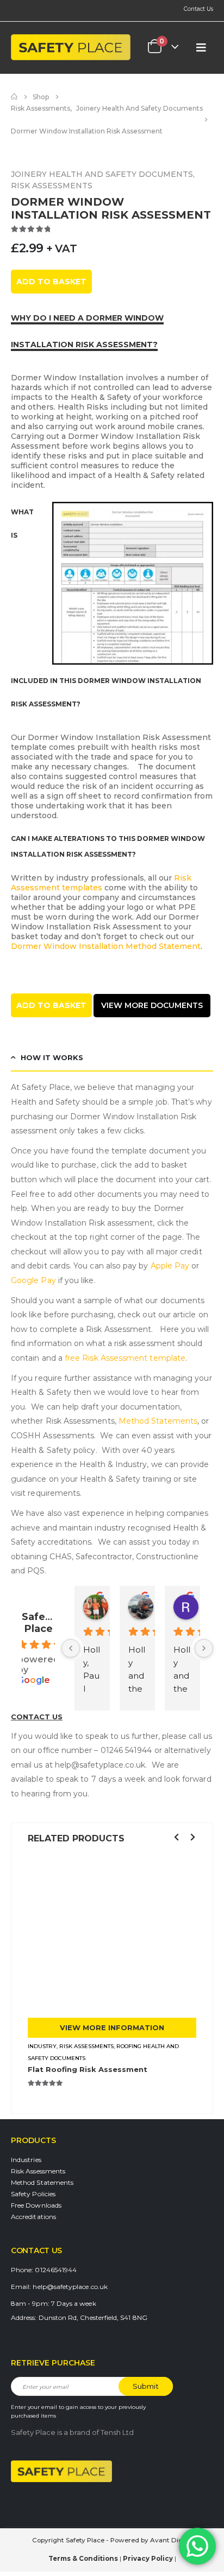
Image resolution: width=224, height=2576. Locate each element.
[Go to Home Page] (14, 97)
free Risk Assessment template (125, 1358)
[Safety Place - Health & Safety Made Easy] (71, 47)
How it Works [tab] (52, 1057)
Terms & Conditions (83, 2559)
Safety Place (39, 1623)
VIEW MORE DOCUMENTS (152, 1005)
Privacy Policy (148, 2559)
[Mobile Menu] (201, 47)
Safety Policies (33, 2194)
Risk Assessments (38, 2171)
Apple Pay (170, 1266)
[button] (176, 1837)
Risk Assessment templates (101, 883)
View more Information (112, 2027)
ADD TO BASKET (51, 282)
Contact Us (198, 9)
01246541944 (56, 2270)
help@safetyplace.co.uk (70, 2287)
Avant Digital (171, 2540)
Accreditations (33, 2217)
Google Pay (33, 1280)
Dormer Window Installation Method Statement (106, 946)
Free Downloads (36, 2205)
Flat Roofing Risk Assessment (88, 2069)
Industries (26, 2160)
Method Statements (158, 1421)
